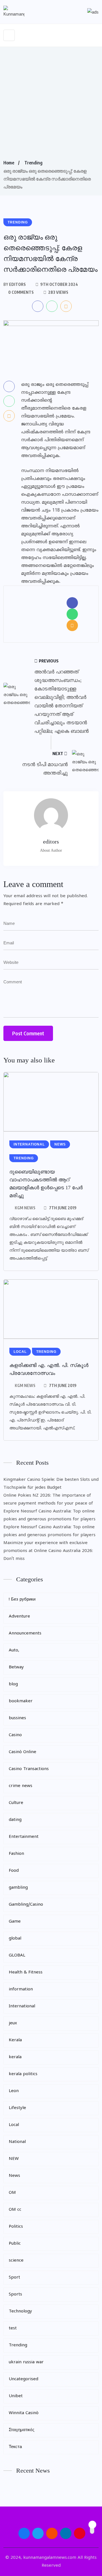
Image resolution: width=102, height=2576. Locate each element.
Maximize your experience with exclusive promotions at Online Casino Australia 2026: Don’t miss (48, 1551)
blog (13, 1684)
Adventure (19, 1617)
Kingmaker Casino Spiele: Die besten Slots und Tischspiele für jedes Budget (51, 1484)
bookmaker (21, 1701)
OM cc (15, 2210)
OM (12, 2193)
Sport (14, 2278)
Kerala (15, 2040)
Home (9, 163)
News (14, 2176)
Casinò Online (23, 1752)
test (13, 2328)
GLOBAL (17, 1956)
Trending (33, 163)
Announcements (25, 1633)
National (17, 2142)
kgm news (25, 1208)
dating (15, 1820)
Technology (20, 2311)
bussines (17, 1718)
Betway (16, 1667)
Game (15, 1922)
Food (14, 1871)
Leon (14, 2091)
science (16, 2261)
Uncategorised (24, 2379)
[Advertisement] (51, 105)
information (21, 1989)
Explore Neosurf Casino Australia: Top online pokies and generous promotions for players (49, 1515)
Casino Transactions (29, 1769)
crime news (21, 1786)
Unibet (16, 2396)
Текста (15, 2447)
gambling (18, 1888)
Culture (16, 1803)
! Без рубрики (22, 1600)
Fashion (16, 1854)
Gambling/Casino (26, 1905)
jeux (13, 2023)
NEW (14, 2159)
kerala (15, 2057)
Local (14, 2125)
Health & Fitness (26, 1972)
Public (15, 2244)
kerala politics (23, 2074)
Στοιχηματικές (22, 2430)
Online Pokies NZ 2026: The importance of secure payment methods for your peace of (48, 1500)
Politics (16, 2227)
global (15, 1939)
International (22, 2006)
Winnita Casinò (24, 2413)
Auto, (14, 1650)
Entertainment (24, 1837)
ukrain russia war (26, 2362)
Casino (15, 1735)
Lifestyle (17, 2108)
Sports (15, 2295)
